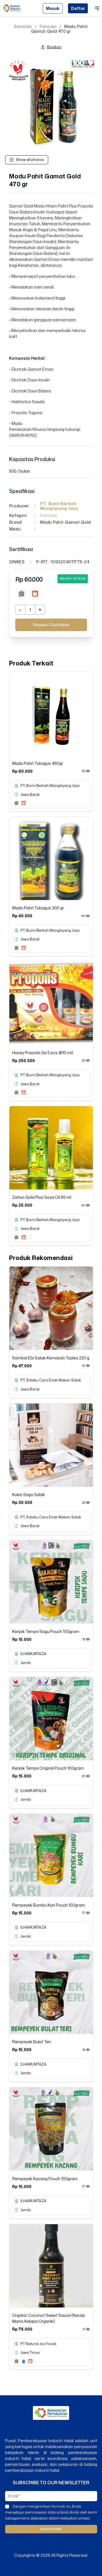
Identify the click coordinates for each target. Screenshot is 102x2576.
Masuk (53, 8)
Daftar (78, 8)
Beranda (23, 27)
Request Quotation (51, 625)
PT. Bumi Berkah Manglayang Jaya (59, 506)
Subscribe (51, 2529)
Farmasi (48, 27)
